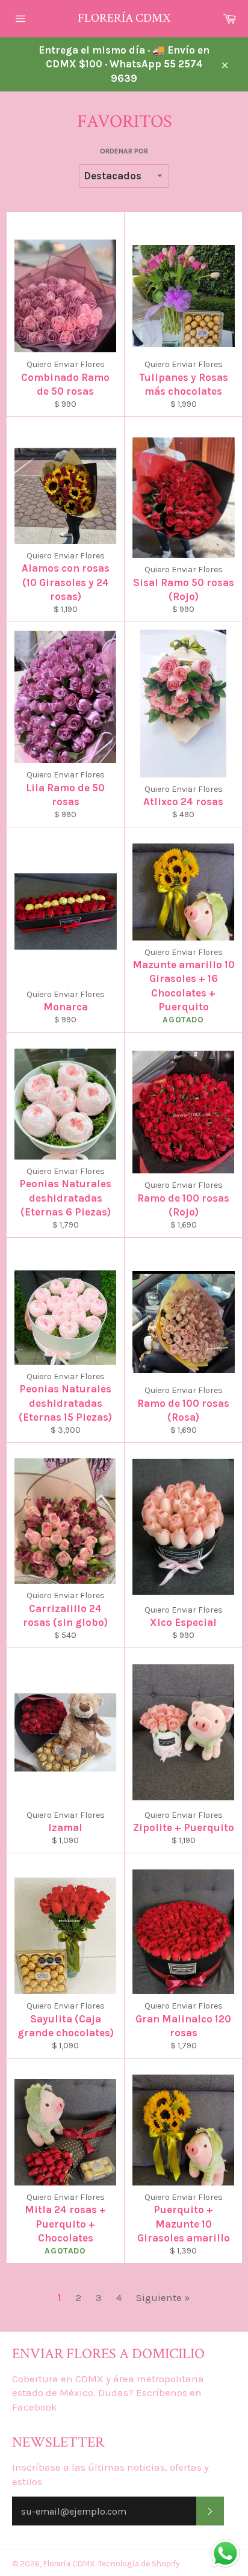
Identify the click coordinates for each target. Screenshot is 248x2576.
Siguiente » (163, 2297)
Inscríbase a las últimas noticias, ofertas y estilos (110, 2474)
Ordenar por (124, 151)
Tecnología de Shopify (139, 2564)
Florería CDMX (124, 18)
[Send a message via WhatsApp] (225, 2553)
